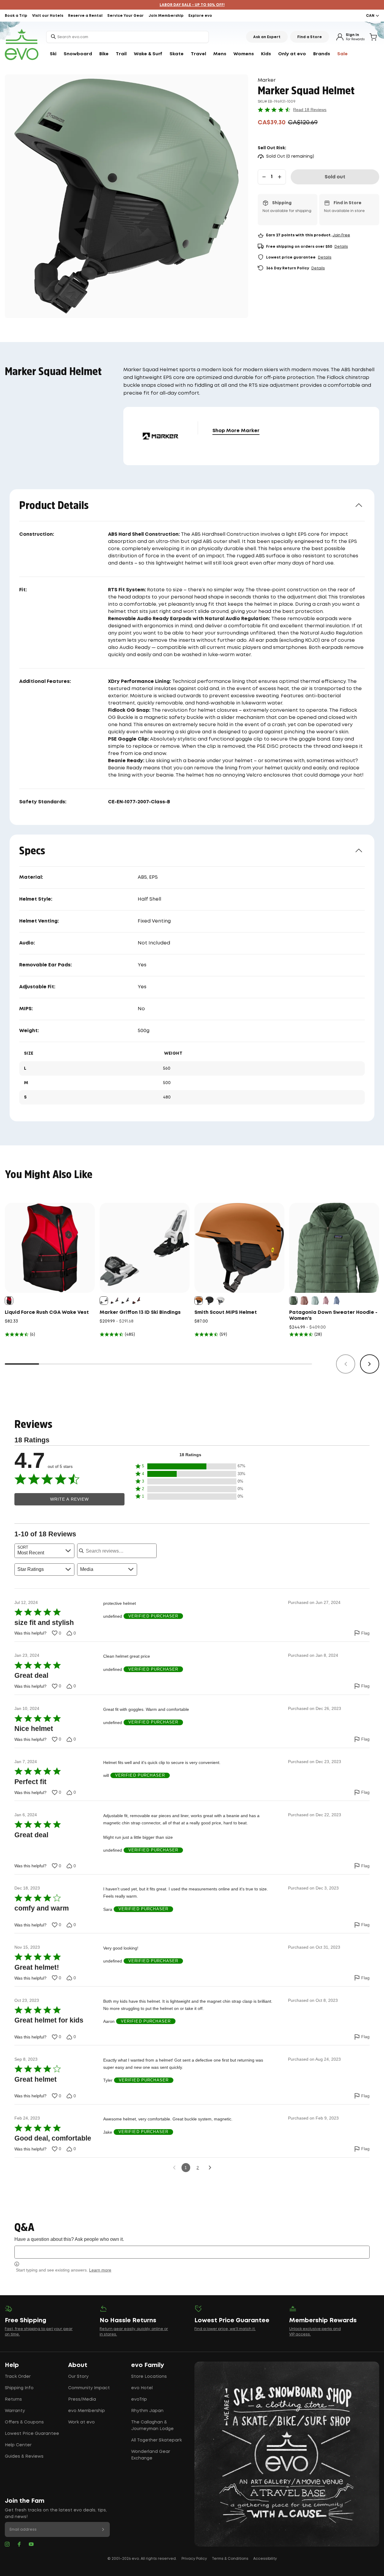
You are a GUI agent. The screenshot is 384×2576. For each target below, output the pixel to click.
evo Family (148, 2365)
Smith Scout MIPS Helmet (226, 1312)
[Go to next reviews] (210, 2168)
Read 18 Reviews (310, 110)
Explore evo (200, 16)
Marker (267, 80)
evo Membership (87, 2411)
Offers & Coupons (24, 2422)
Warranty (15, 2411)
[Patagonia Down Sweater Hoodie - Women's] (334, 1248)
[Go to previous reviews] (174, 2168)
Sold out (335, 177)
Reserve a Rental (85, 16)
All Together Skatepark (156, 2440)
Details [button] (341, 247)
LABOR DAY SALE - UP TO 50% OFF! (192, 5)
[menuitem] (53, 54)
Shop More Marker (236, 431)
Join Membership (166, 16)
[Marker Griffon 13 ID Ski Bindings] (145, 1248)
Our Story (78, 2377)
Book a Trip (16, 16)
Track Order (18, 2377)
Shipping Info (19, 2388)
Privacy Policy (194, 2559)
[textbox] (192, 2252)
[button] (190, 1467)
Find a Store (310, 37)
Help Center (18, 2445)
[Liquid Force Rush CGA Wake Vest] (50, 1248)
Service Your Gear (126, 16)
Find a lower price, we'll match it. (225, 2329)
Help (12, 2365)
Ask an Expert (267, 37)
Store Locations (149, 2377)
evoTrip (139, 2399)
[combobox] (127, 37)
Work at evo (81, 2422)
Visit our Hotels (48, 16)
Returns (13, 2399)
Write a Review (70, 1499)
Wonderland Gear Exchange (151, 2455)
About (78, 2365)
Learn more (100, 2270)
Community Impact (89, 2388)
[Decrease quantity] (264, 177)
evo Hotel (142, 2388)
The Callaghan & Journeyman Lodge (152, 2426)
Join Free (341, 235)
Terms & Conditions (230, 2559)
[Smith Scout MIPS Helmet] (239, 1248)
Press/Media (82, 2399)
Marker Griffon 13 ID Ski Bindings (140, 1312)
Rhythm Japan (147, 2411)
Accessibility (265, 2559)
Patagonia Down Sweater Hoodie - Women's (333, 1315)
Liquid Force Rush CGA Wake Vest (47, 1312)
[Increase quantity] (280, 177)
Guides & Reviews (24, 2456)
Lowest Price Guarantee (32, 2434)
